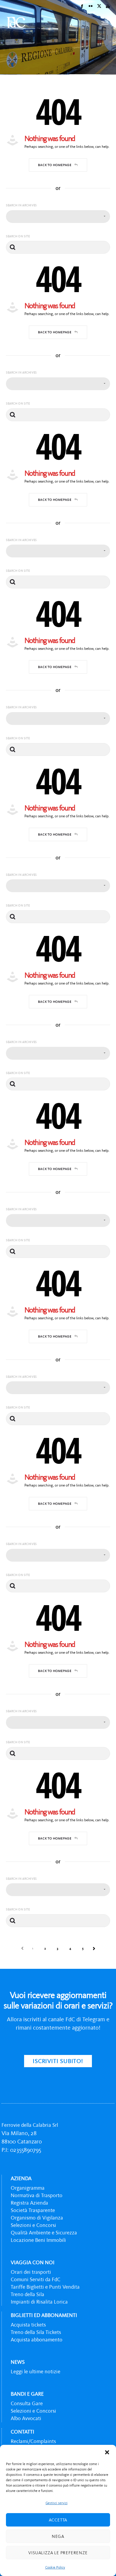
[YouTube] (108, 6)
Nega (58, 2536)
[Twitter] (99, 6)
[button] (107, 2452)
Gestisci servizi (57, 2503)
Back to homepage (55, 165)
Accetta (58, 2520)
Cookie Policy (55, 2567)
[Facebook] (82, 6)
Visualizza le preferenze (58, 2553)
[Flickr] (91, 6)
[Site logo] (16, 22)
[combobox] (58, 217)
